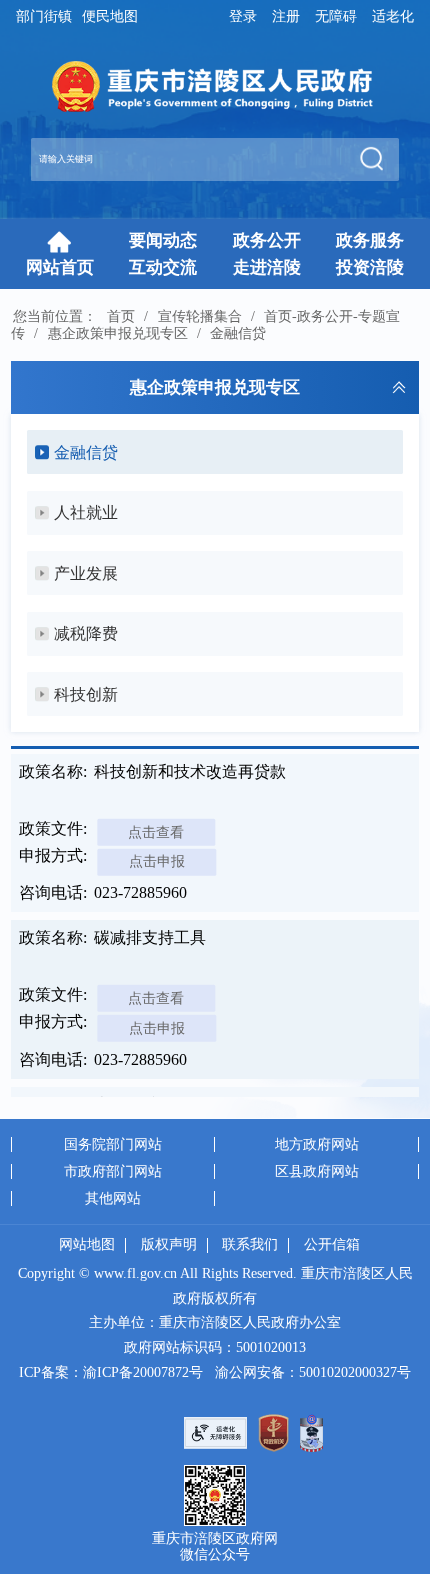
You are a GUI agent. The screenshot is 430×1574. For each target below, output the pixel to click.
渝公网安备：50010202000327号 (313, 1372)
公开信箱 (332, 1244)
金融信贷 (238, 333)
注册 (286, 16)
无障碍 (336, 16)
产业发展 (86, 573)
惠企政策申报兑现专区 (118, 333)
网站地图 (87, 1244)
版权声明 (169, 1244)
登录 (243, 16)
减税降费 (86, 633)
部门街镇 (44, 16)
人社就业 (86, 512)
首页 (121, 316)
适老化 (393, 16)
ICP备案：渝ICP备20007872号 (111, 1372)
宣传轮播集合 (200, 316)
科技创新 (86, 694)
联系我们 (250, 1244)
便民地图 (110, 16)
